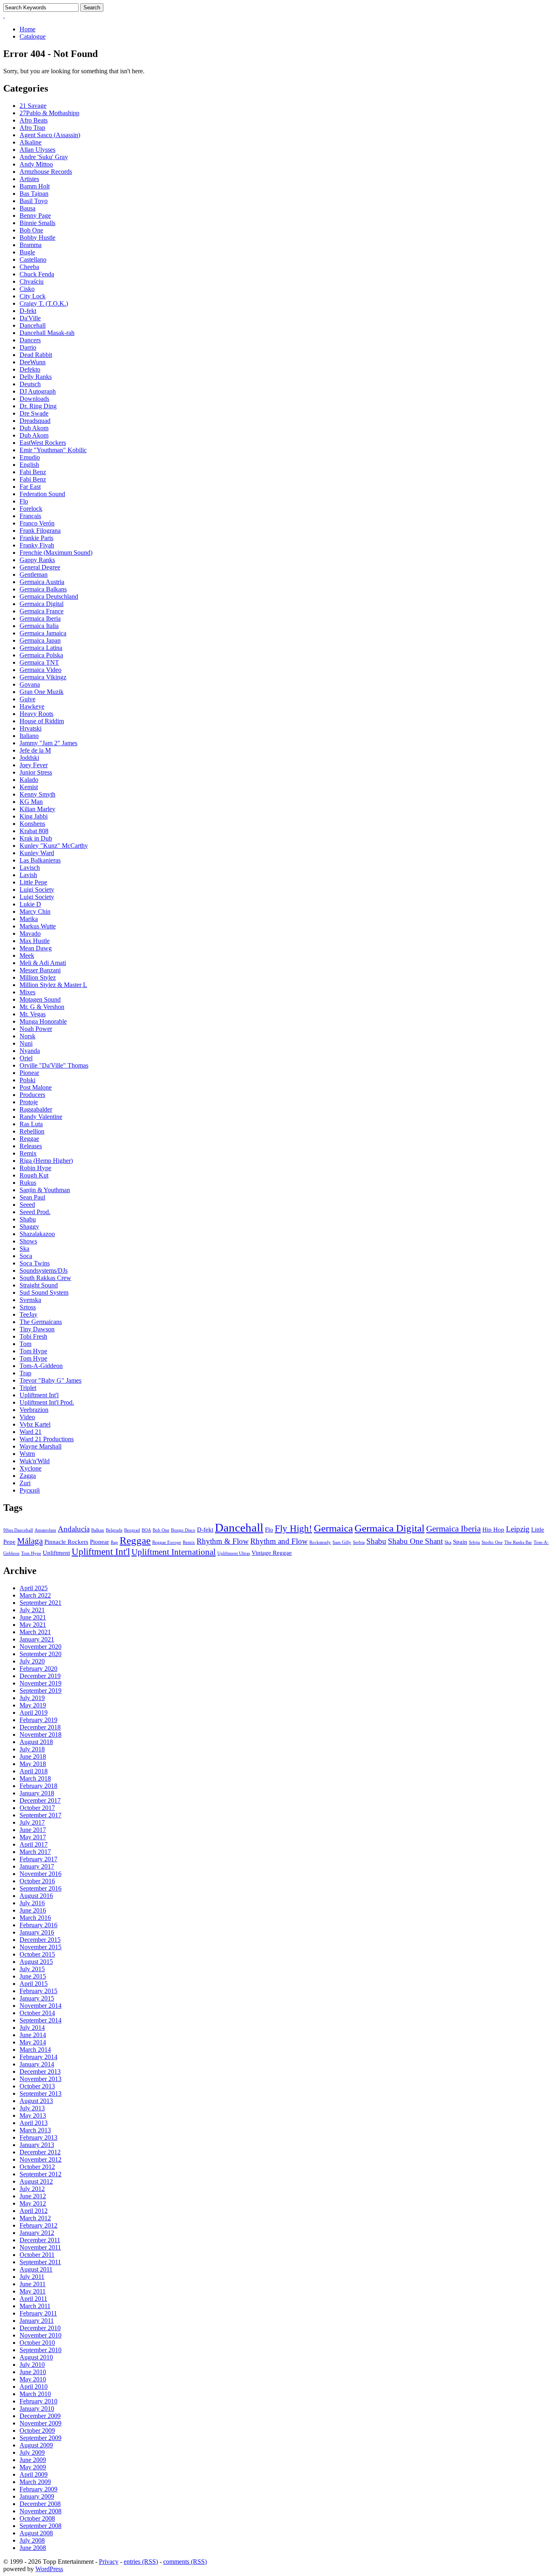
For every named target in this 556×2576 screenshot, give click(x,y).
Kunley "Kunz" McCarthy (54, 846)
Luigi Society (37, 890)
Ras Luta (31, 1124)
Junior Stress (36, 772)
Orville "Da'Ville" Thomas (54, 1065)
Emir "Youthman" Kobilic (53, 450)
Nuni (26, 1043)
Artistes (29, 179)
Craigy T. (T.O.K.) (44, 303)
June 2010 (33, 2372)
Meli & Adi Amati (43, 963)
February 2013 (38, 2137)
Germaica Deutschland (49, 596)
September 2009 (40, 2438)
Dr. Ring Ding (38, 406)
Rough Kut (34, 1175)
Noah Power (36, 1029)
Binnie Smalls (37, 223)
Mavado (30, 933)
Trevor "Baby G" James (50, 1380)
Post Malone (36, 1087)
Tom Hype (33, 1351)
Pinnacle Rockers (66, 1542)
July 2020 (32, 1661)
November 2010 (40, 2335)
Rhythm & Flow (223, 1541)
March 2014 (35, 2050)
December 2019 (40, 1676)
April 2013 (34, 2123)
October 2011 (37, 2255)
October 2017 (37, 1808)
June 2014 (33, 2035)
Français (30, 516)
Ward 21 (31, 1432)
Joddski (29, 758)
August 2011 (36, 2269)
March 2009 (35, 2482)
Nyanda (30, 1051)
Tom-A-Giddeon (41, 1366)
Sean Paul (32, 1197)
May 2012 (33, 2203)
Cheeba (29, 267)
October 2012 (37, 2167)
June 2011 (33, 2284)
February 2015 (38, 1991)
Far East (30, 487)
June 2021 (33, 1617)
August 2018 (36, 1742)
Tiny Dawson (37, 1329)
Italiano (29, 736)
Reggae (29, 1139)
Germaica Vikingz (43, 677)
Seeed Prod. (35, 1212)
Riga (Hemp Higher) (46, 1161)
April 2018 (34, 1771)
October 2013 (37, 2086)
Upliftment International (174, 1552)
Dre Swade (34, 413)
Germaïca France (42, 611)
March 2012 (35, 2218)
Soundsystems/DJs (44, 1270)
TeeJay (28, 1314)
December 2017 (40, 1800)
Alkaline (31, 142)
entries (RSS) (141, 2562)
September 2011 (40, 2262)
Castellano (33, 259)
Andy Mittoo (36, 164)
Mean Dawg (36, 948)
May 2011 (33, 2291)
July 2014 (32, 2028)
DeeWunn (33, 362)
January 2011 (37, 2321)
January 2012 (37, 2233)
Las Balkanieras (40, 860)
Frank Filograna (40, 531)
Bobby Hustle (37, 237)
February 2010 (38, 2401)
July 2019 (32, 1698)
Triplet (28, 1388)
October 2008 (37, 2518)
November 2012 (40, 2159)
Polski (27, 1080)
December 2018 (40, 1727)
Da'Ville (30, 318)
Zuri (25, 1483)
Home (27, 29)
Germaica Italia (39, 626)
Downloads (34, 399)
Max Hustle (35, 941)
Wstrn (27, 1454)
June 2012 (33, 2196)
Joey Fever (34, 765)
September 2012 (40, 2174)
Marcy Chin (35, 912)
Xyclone (31, 1468)
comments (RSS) (185, 2562)
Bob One (31, 230)
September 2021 (40, 1603)
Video (27, 1417)
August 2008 (36, 2533)
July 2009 (32, 2452)
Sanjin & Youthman (45, 1190)
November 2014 (40, 2006)
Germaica (333, 1528)
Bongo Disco (183, 1530)
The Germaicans (41, 1322)
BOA (146, 1530)
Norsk (27, 1036)
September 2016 (40, 1888)
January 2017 (37, 1866)
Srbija (474, 1542)
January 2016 (37, 1932)
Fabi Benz (33, 472)
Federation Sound (42, 494)
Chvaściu (32, 281)
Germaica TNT (39, 662)
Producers (32, 1095)
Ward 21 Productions (47, 1439)
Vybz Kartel (35, 1424)
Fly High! (293, 1528)
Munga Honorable (43, 1021)
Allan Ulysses (37, 150)
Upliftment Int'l (39, 1395)
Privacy (109, 2562)
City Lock (33, 296)
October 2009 (37, 2430)
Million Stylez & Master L (53, 985)
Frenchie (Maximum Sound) (56, 553)
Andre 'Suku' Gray (44, 157)
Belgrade (114, 1530)
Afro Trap (32, 128)
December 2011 (40, 2240)
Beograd (132, 1530)
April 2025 (34, 1588)
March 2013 (35, 2130)
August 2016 (36, 1896)
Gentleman (34, 575)
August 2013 (36, 2101)
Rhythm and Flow (279, 1541)
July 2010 (32, 2365)
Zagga (28, 1476)
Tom (25, 1344)
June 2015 (33, 1976)
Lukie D (30, 904)
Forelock (31, 509)
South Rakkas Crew (45, 1278)
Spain (460, 1542)
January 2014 (37, 2064)
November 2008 (40, 2511)
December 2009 (40, 2416)
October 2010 (37, 2343)
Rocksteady (320, 1542)
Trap (25, 1373)
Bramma (31, 245)
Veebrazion (34, 1410)
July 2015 (32, 1969)
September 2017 (40, 1815)
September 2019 (40, 1691)
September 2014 (40, 2020)
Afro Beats (34, 120)
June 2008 (33, 2548)
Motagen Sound (40, 999)
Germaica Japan (40, 640)
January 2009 (37, 2496)
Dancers (30, 340)
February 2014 (38, 2057)
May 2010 (33, 2379)
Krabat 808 (34, 831)
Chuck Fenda (37, 274)
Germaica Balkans (43, 589)
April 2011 (33, 2299)
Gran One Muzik (42, 692)
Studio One (492, 1542)
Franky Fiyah (37, 545)
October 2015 (37, 1954)
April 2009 (34, 2474)
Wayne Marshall (40, 1446)
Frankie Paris (36, 538)
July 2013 (32, 2108)
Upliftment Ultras (234, 1553)
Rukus (28, 1183)
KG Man (31, 802)
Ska (24, 1249)
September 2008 (40, 2526)
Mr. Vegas (33, 1014)
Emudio (30, 457)
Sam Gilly (342, 1542)
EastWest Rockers (43, 443)
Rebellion (32, 1131)
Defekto (30, 369)
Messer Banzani (40, 970)
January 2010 (37, 2409)
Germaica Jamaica (43, 633)
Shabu (28, 1219)
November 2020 (40, 1647)
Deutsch (30, 384)
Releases (31, 1146)
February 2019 (38, 1720)
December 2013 (40, 2072)
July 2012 (32, 2189)
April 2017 (34, 1844)
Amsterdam (45, 1530)
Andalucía (74, 1529)
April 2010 (34, 2387)
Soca (26, 1256)
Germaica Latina (41, 648)
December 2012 (40, 2152)
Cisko (27, 289)
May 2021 (33, 1625)
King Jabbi (34, 816)
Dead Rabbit (36, 355)
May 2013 (33, 2115)
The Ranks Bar (518, 1542)
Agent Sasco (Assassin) (50, 135)
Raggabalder (36, 1109)
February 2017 (38, 1859)
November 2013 (40, 2079)
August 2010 (36, 2357)
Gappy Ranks (37, 560)
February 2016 (38, 1925)
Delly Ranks (36, 377)
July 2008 (32, 2540)
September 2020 (40, 1654)
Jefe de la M (35, 750)
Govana (30, 684)
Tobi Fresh (33, 1336)
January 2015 (37, 1998)
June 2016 (33, 1910)
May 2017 (33, 1837)
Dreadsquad (35, 421)
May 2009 (33, 2467)
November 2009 (40, 2423)
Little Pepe (33, 882)
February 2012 (38, 2225)
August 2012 (36, 2181)
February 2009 (38, 2489)
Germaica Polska (41, 655)
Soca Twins (35, 1263)
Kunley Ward (37, 853)
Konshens (32, 824)
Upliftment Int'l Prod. (47, 1402)
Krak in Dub (36, 838)
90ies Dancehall (18, 1530)
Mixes (27, 992)
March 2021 (35, 1632)
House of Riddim (42, 721)
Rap (114, 1542)
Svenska (30, 1300)
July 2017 (32, 1822)
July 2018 (32, 1749)
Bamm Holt (35, 186)
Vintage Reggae (272, 1553)
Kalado (29, 780)
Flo (24, 501)
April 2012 (34, 2211)
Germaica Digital (42, 604)
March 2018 (35, 1778)
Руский (30, 1490)
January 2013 (37, 2145)
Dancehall (33, 325)
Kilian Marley (37, 809)
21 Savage (33, 106)
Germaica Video (40, 670)
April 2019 (34, 1713)
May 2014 (33, 2042)
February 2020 (38, 1669)
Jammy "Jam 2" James (48, 743)
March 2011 (35, 2306)
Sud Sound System (44, 1292)
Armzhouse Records (46, 172)
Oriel (26, 1058)
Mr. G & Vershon (42, 1007)
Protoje (29, 1102)
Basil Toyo (34, 201)
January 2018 (37, 1793)
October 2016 (37, 1881)
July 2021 (32, 1610)
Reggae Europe (167, 1542)
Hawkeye (32, 706)
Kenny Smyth (37, 794)
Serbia (359, 1542)
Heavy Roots (36, 714)
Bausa (27, 208)
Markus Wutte (38, 926)
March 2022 (35, 1595)
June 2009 (33, 2460)
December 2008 (40, 2504)
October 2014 (37, 2013)
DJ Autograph (38, 391)
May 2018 (33, 1764)
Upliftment (56, 1553)
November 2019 (40, 1683)
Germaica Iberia (40, 618)
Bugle (27, 252)
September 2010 (40, 2350)
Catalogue (33, 36)
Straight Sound (39, 1285)
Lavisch (30, 868)
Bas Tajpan (34, 194)
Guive (27, 699)
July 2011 (32, 2277)
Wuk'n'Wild (35, 1461)
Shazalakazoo (37, 1234)
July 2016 (32, 1903)
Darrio (28, 347)
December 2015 (40, 1940)
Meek (27, 955)
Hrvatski (31, 728)
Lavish (28, 875)
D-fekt (28, 311)
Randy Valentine (41, 1117)
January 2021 (37, 1639)
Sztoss (28, 1307)
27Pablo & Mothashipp (49, 113)
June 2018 (33, 1756)
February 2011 (38, 2313)
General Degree (40, 567)
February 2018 (38, 1786)
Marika (29, 919)
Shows (28, 1241)
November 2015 (40, 1947)
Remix (28, 1153)
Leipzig (518, 1529)
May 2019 (33, 1705)
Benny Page (35, 216)
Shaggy (29, 1227)
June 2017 (33, 1830)
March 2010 (35, 2394)
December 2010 (40, 2328)
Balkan (98, 1530)
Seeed (27, 1205)
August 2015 (36, 1962)
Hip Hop (493, 1529)
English (29, 465)
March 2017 (35, 1852)
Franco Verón (37, 523)
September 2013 (40, 2093)
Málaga (30, 1541)
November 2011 (40, 2247)
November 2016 (40, 1874)
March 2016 (35, 1918)
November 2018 (40, 1734)
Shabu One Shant (415, 1541)
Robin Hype (35, 1168)
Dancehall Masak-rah (47, 333)
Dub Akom (34, 428)
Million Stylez (38, 977)
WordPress (49, 2569)
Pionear (29, 1073)
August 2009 (36, 2445)
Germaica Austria (42, 582)
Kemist (29, 787)
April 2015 (34, 1984)
